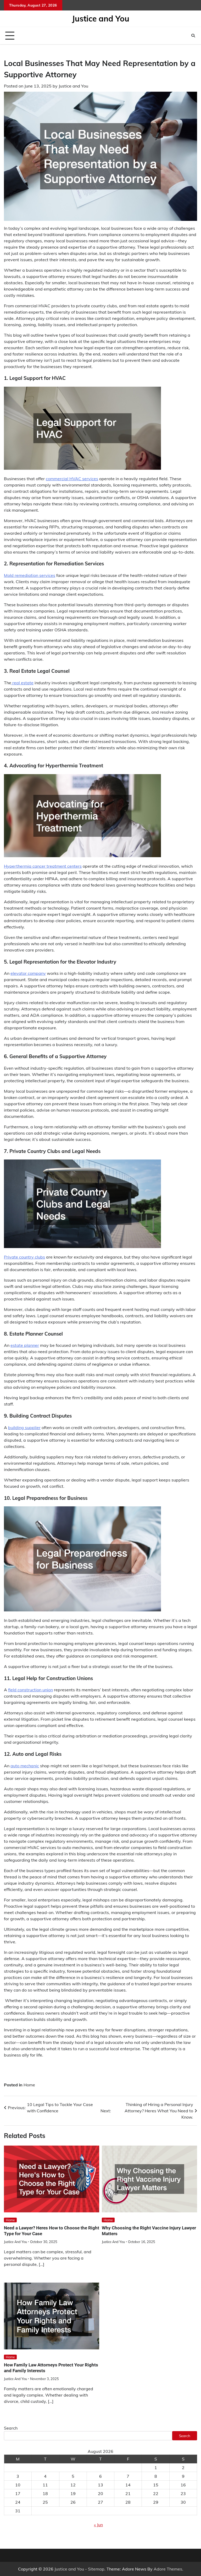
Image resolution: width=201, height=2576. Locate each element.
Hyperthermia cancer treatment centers (43, 866)
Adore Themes (168, 2569)
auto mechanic (25, 1766)
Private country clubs (24, 1257)
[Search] (193, 36)
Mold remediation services (30, 575)
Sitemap (96, 2569)
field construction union (30, 1690)
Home (29, 2085)
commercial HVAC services (72, 479)
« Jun (98, 2525)
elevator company (28, 973)
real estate (22, 683)
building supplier (24, 1428)
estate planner (25, 1345)
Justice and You (101, 19)
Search (11, 2428)
